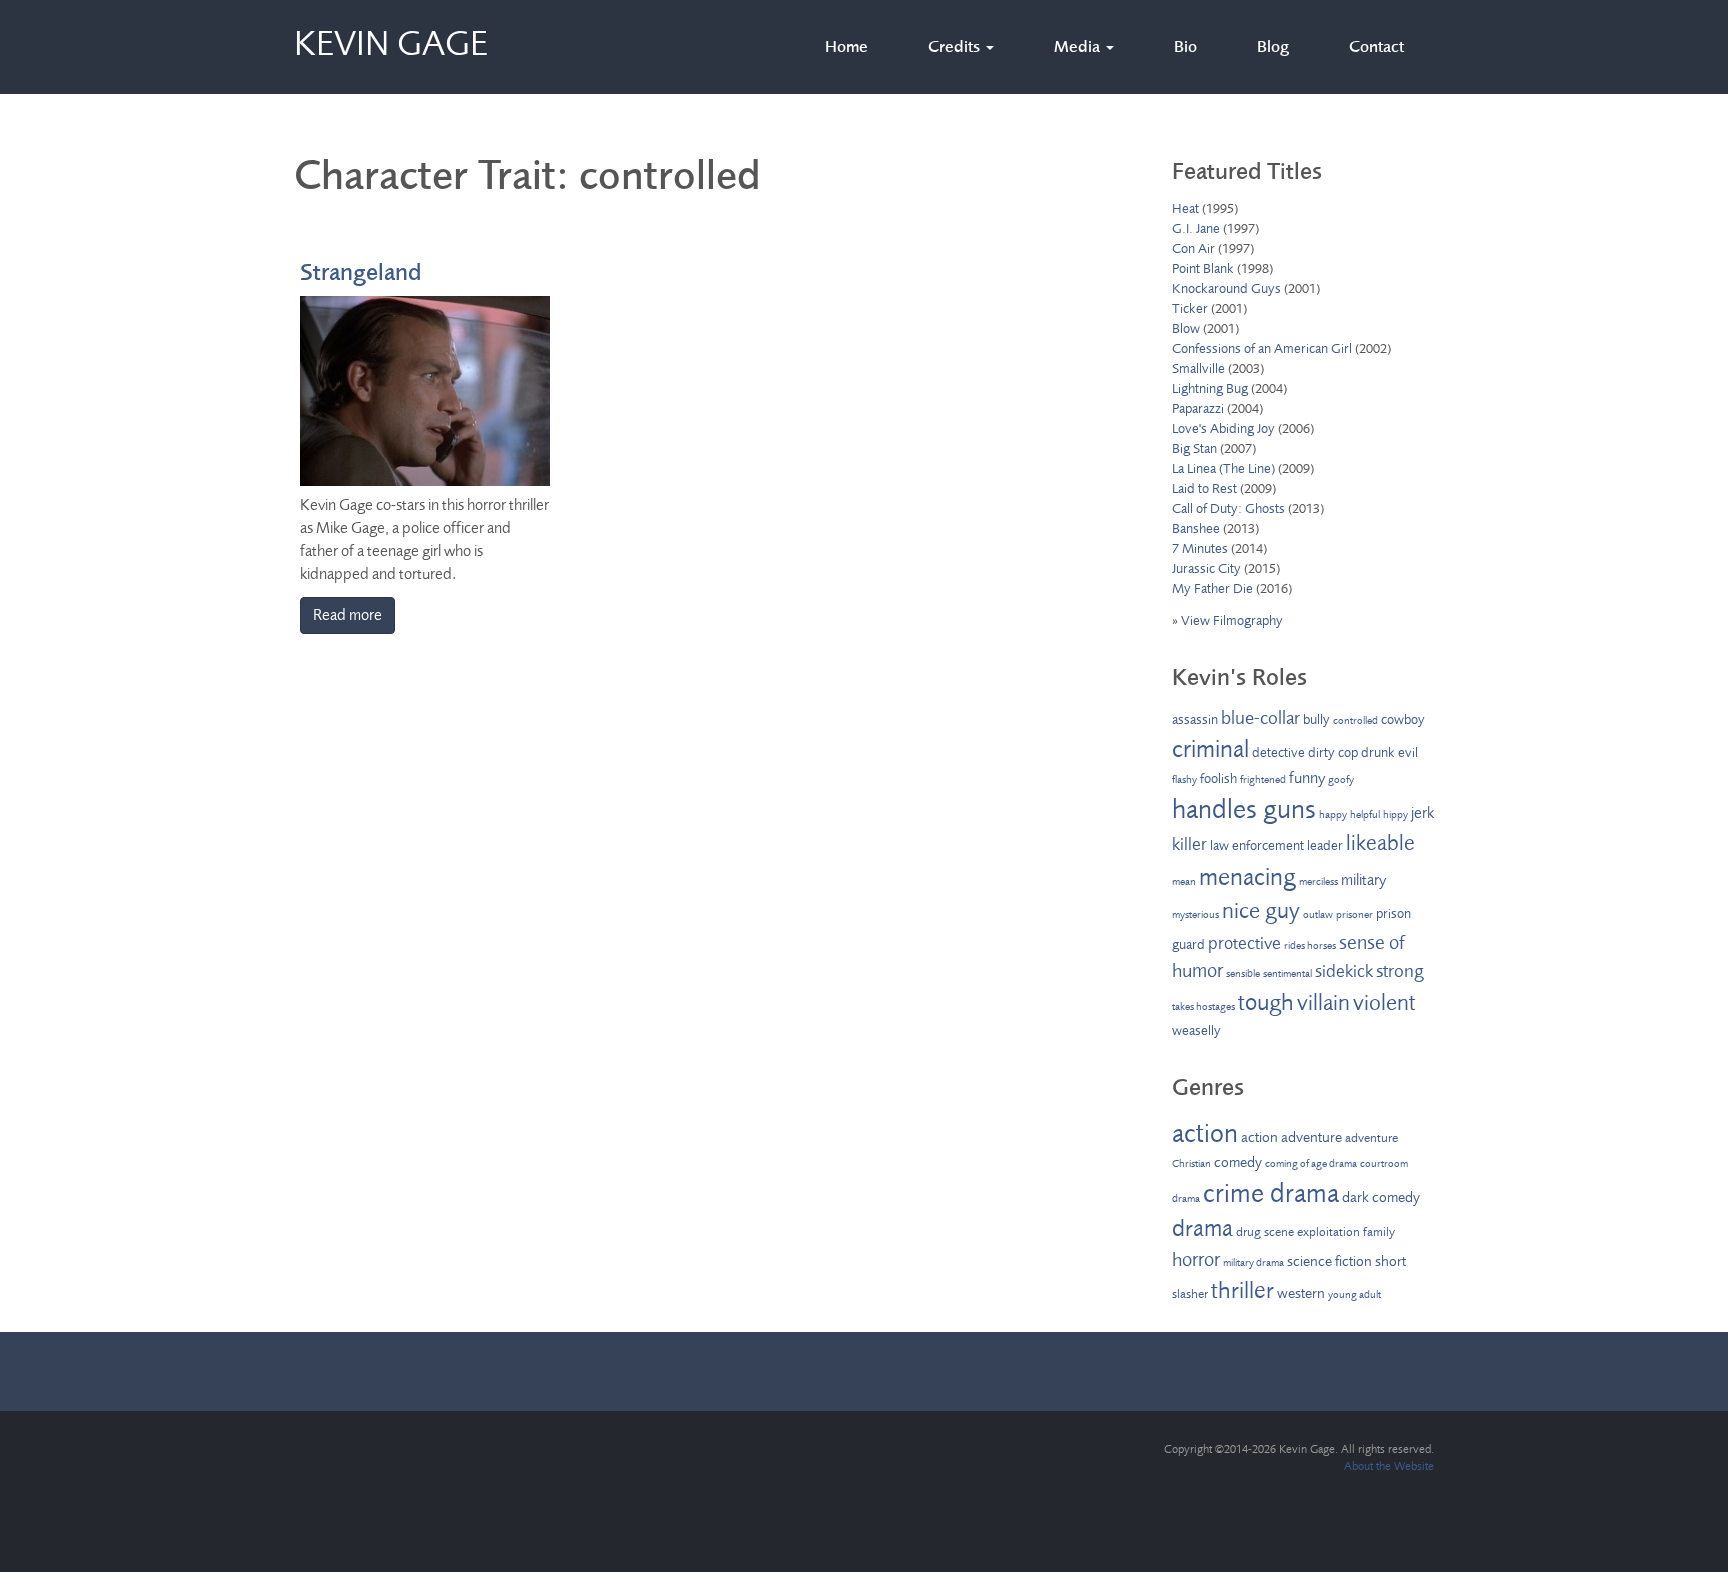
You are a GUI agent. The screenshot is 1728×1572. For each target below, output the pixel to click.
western (1301, 1293)
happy (1333, 814)
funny (1307, 778)
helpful (1365, 814)
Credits (956, 46)
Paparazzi (1198, 408)
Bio (1185, 46)
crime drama (1271, 1193)
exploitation (1328, 1232)
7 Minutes (1200, 548)
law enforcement (1257, 845)
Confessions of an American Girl (1262, 348)
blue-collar (1260, 718)
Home (846, 46)
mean (1184, 881)
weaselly (1196, 1030)
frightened (1263, 779)
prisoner (1354, 914)
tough (1266, 1002)
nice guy (1261, 911)
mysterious (1195, 914)
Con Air (1193, 248)
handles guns (1244, 809)
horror (1196, 1259)
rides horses (1310, 945)
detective (1278, 752)
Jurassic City (1206, 568)
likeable (1380, 843)
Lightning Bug (1210, 388)
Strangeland (360, 272)
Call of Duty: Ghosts (1228, 508)
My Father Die (1212, 588)
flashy (1184, 779)
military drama (1253, 1262)
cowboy (1403, 719)
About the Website (1389, 1466)
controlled (1355, 720)
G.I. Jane (1196, 228)
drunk (1378, 752)
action (1205, 1133)
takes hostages (1203, 1006)
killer (1189, 844)
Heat (1185, 208)
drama (1202, 1228)
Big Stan (1194, 448)
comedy (1238, 1162)
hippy (1395, 814)
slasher (1190, 1294)
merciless (1318, 881)
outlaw (1318, 914)
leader (1325, 845)
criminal (1210, 749)
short (1390, 1261)
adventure (1371, 1138)
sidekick (1344, 971)
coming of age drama (1311, 1163)
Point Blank (1203, 268)
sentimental (1287, 973)
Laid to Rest (1204, 488)
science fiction (1329, 1261)
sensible (1243, 973)
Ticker (1190, 308)
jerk (1422, 813)
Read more (347, 615)
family (1379, 1232)
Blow (1186, 328)
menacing (1247, 877)
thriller (1242, 1290)
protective (1244, 943)
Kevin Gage (391, 39)
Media (1079, 46)
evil (1408, 752)
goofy (1341, 779)
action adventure (1291, 1137)
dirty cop (1333, 752)
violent (1384, 1003)
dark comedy (1381, 1197)
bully (1316, 719)
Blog (1273, 46)
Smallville (1198, 368)
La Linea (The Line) (1223, 468)
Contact (1376, 46)
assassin (1195, 719)
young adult (1354, 1294)
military (1363, 880)
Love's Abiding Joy (1223, 428)
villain (1323, 1003)
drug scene (1265, 1232)
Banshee (1196, 528)
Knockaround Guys (1226, 288)
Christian (1191, 1163)
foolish (1218, 778)
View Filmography (1232, 620)
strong (1400, 971)
